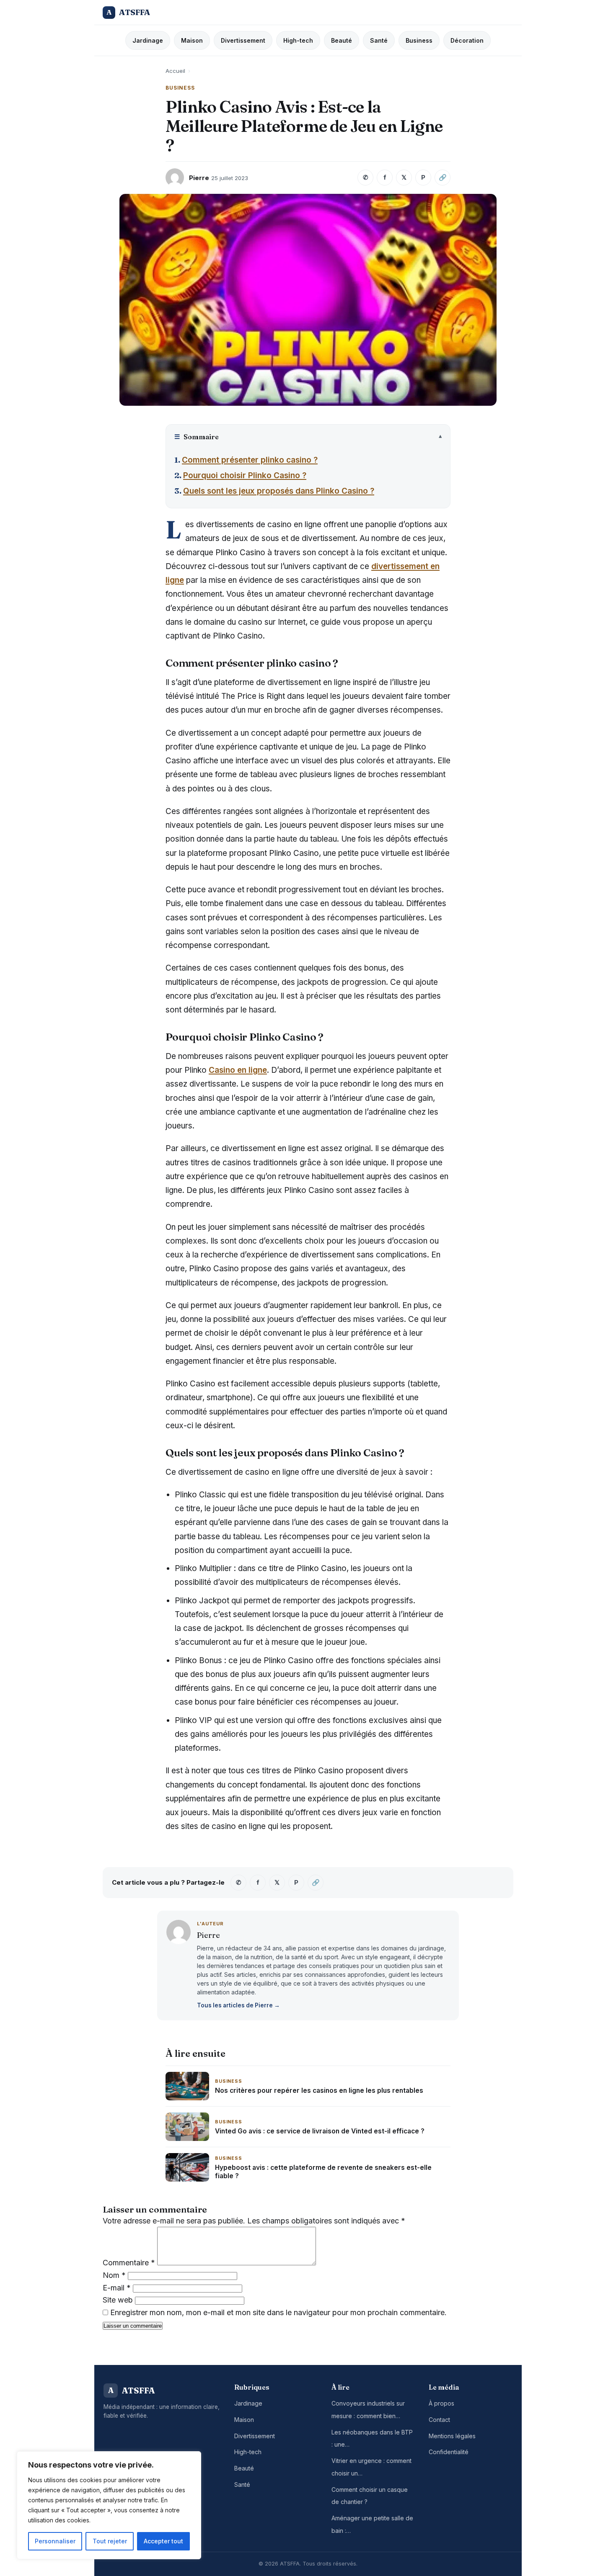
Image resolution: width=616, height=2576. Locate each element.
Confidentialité (449, 2452)
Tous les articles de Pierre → (238, 2005)
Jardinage (148, 40)
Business (419, 40)
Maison (192, 40)
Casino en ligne (238, 1070)
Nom (114, 2275)
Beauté (342, 40)
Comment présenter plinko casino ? (250, 460)
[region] (109, 2505)
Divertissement (243, 40)
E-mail (117, 2288)
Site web (118, 2300)
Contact (439, 2420)
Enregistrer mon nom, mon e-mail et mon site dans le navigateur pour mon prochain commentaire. (278, 2312)
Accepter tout (163, 2541)
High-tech (298, 40)
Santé (379, 40)
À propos (441, 2403)
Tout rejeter (110, 2541)
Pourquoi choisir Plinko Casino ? (245, 475)
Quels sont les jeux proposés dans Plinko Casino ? (279, 491)
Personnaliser (55, 2541)
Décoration (467, 40)
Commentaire (129, 2263)
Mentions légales (452, 2436)
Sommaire (197, 437)
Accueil (175, 71)
